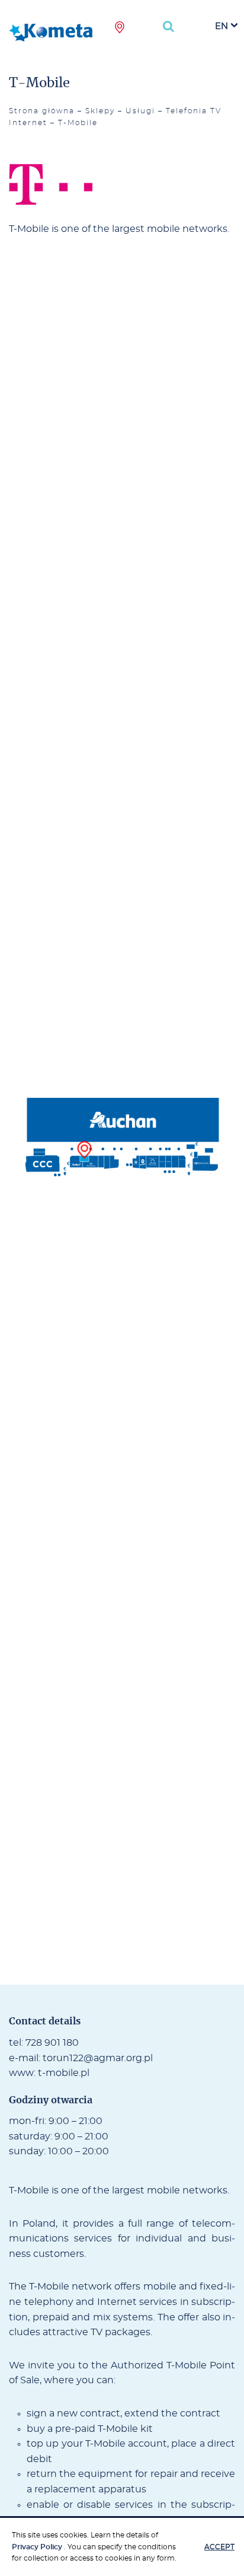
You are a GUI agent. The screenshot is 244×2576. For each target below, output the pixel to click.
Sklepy (100, 111)
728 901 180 (52, 2043)
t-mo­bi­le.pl (64, 2073)
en (221, 26)
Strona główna (42, 111)
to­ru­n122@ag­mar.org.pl (98, 2058)
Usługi (140, 111)
